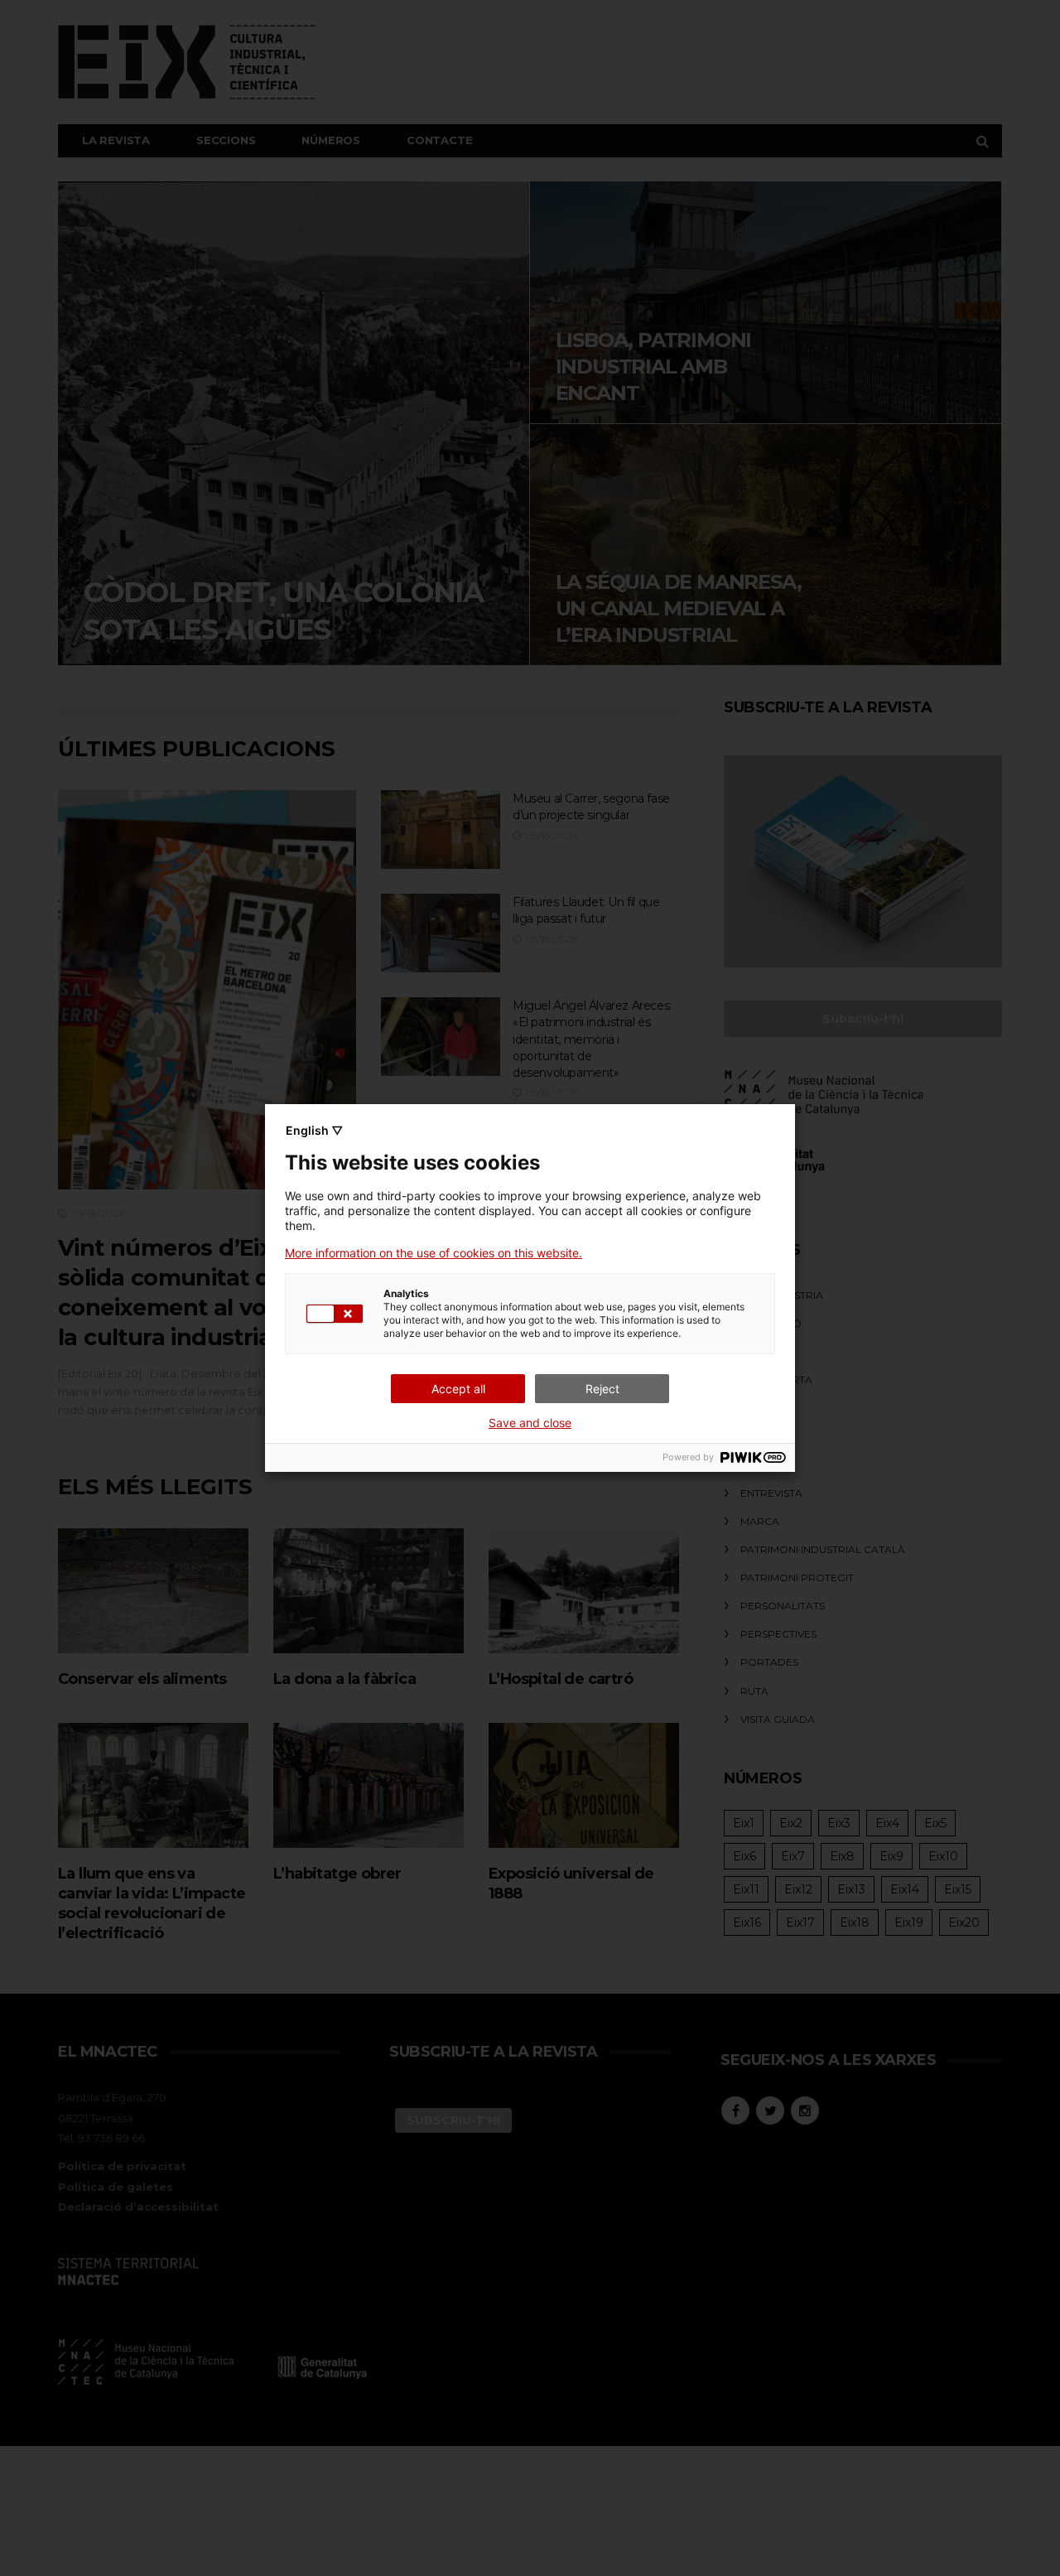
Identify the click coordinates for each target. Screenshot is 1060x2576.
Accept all (458, 1389)
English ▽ (314, 1130)
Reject (602, 1389)
